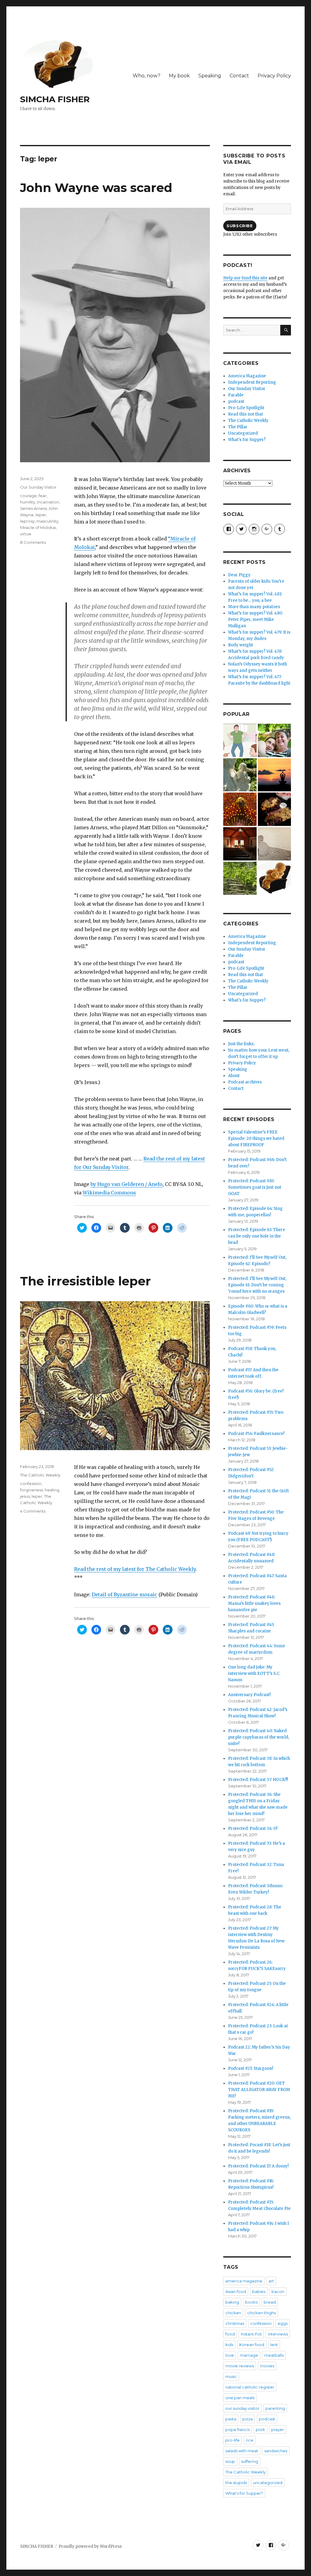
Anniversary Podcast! (249, 1695)
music (231, 2376)
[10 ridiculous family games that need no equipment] (240, 740)
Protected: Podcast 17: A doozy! (258, 2166)
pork (260, 2430)
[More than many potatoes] (240, 878)
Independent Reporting (252, 382)
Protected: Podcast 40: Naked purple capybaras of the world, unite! (259, 1737)
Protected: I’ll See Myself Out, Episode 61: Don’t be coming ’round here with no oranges (257, 1285)
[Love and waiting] (240, 844)
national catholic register (250, 2387)
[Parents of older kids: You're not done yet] (275, 740)
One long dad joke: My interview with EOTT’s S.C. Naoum (254, 1674)
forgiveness (31, 1490)
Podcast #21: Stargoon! (251, 2068)
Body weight (241, 645)
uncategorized (268, 2483)
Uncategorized (243, 433)
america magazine (244, 2281)
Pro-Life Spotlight (246, 408)
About (234, 1076)
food (230, 2334)
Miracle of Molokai (38, 527)
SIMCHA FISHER (55, 99)
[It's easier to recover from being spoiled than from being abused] (275, 844)
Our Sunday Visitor (38, 487)
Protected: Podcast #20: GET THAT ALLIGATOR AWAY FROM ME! (259, 2090)
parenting (275, 2408)
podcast (236, 401)
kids (229, 2345)
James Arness (33, 508)
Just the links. (241, 1044)
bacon (278, 2291)
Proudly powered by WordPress (90, 2546)
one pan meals (240, 2398)
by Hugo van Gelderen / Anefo (126, 1184)
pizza (248, 2419)
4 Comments (33, 1511)
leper (41, 515)
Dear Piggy (239, 575)
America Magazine (247, 376)
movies (267, 2366)
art (271, 2281)
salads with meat (242, 2451)
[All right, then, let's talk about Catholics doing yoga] (275, 775)
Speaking (210, 76)
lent (274, 2345)
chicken (233, 2313)
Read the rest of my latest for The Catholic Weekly (135, 1569)
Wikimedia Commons (109, 1193)
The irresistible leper (85, 1281)
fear (43, 496)
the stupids (236, 2483)
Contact (239, 76)
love (230, 2355)
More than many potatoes (254, 607)
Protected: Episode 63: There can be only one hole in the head (257, 1236)
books (251, 2302)
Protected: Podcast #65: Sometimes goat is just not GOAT (255, 1187)
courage (28, 496)
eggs (283, 2323)
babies (259, 2291)
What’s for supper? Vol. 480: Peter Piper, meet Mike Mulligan (256, 620)
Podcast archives (245, 1082)
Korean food (252, 2345)
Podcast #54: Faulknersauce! (256, 1434)
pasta (231, 2419)
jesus (25, 1496)
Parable (236, 395)
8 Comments (33, 542)
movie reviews (240, 2366)
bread (270, 2302)
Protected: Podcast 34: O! (253, 1828)
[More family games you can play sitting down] (275, 878)
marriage (249, 2355)
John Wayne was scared (96, 188)
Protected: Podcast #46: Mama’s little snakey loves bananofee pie (254, 1603)
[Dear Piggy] (240, 775)
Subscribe (240, 226)
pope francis (238, 2430)
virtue (26, 534)
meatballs (274, 2355)
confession (31, 1483)
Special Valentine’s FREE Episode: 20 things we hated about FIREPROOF (256, 1138)
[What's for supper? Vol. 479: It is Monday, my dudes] (275, 809)
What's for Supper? (247, 440)
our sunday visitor (242, 2408)
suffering (250, 2461)
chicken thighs (261, 2313)
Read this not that (246, 414)
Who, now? (147, 76)
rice (249, 2440)
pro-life (232, 2440)
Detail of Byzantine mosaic (125, 1594)
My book (179, 76)
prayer (278, 2430)
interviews (278, 2334)
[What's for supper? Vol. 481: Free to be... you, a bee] (240, 809)
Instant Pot (251, 2334)
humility (28, 502)
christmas (235, 2323)
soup (230, 2461)
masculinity (47, 521)
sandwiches (276, 2451)
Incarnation (48, 502)
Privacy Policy (274, 76)
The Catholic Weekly (40, 1475)
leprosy (27, 521)
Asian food (236, 2291)
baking (232, 2302)
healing (52, 1490)
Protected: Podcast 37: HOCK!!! (258, 1780)
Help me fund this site (245, 278)
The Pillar (238, 427)
